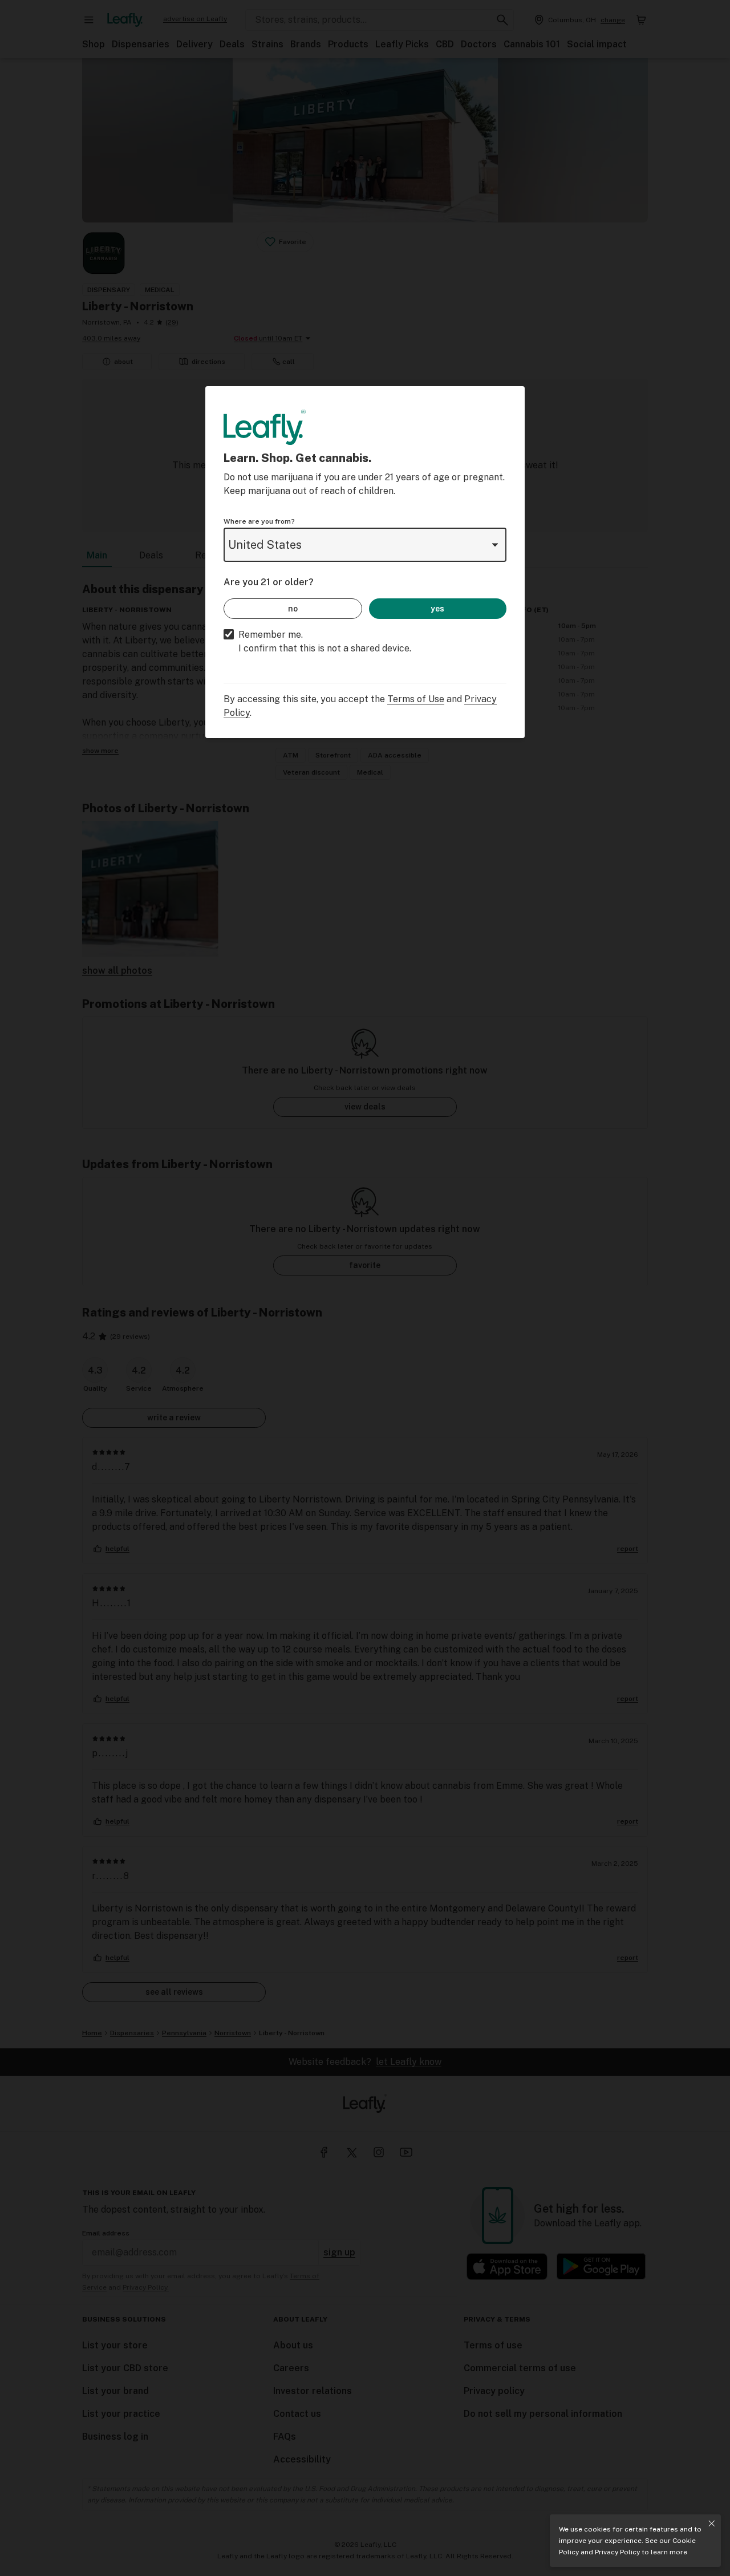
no (293, 609)
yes (437, 609)
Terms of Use (416, 699)
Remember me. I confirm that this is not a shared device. (325, 641)
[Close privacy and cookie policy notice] (712, 2524)
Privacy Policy (617, 2552)
